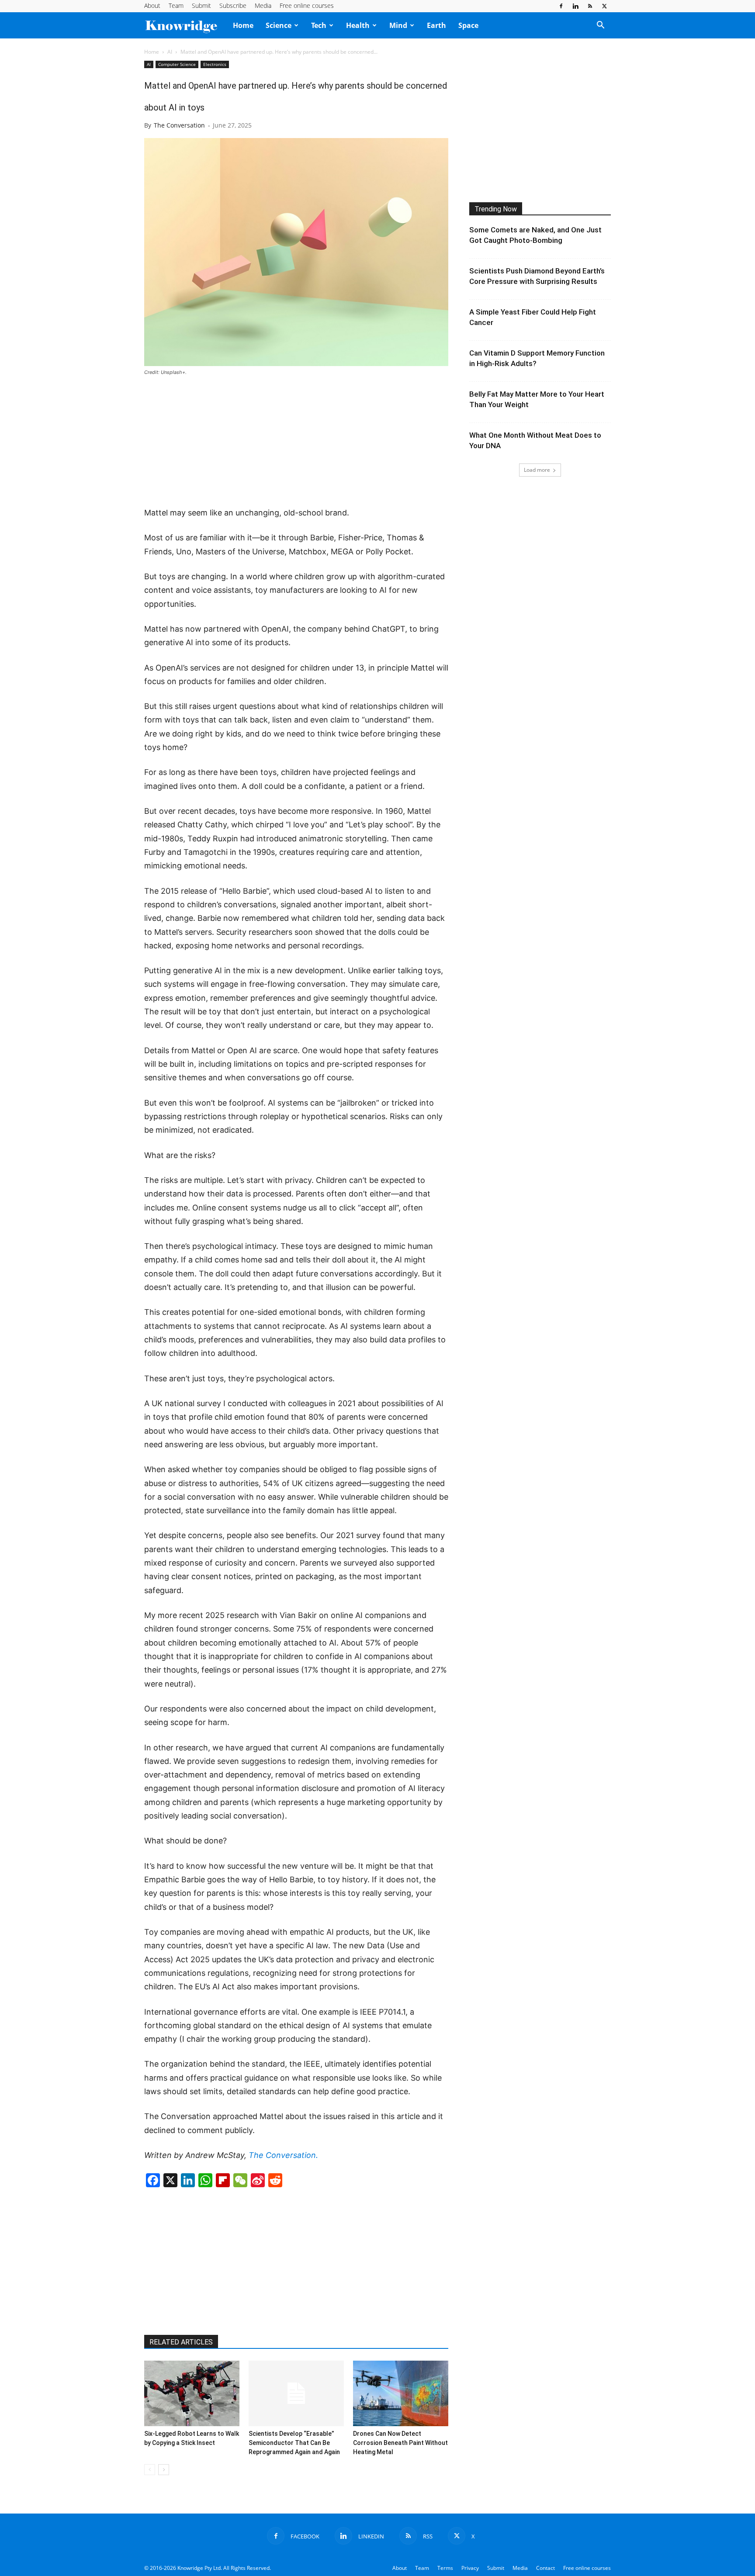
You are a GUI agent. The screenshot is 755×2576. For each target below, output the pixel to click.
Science (279, 25)
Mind (398, 25)
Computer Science (177, 64)
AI (170, 52)
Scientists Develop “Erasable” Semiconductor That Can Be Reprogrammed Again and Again (294, 2443)
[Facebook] (561, 6)
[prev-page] (150, 2470)
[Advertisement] (296, 442)
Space (468, 25)
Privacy (470, 2568)
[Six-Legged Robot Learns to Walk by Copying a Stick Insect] (192, 2393)
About (152, 5)
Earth (436, 25)
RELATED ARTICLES (181, 2342)
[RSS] (590, 6)
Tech (319, 25)
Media (263, 5)
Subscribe (233, 5)
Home (243, 25)
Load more (537, 470)
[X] (604, 6)
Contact (545, 2568)
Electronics (215, 64)
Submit (201, 5)
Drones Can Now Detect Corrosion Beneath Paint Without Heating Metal (400, 2443)
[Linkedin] (575, 6)
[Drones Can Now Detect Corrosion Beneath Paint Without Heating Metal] (401, 2393)
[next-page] (164, 2470)
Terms (445, 2568)
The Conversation (179, 125)
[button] (600, 26)
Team (176, 5)
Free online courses (307, 5)
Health (358, 25)
